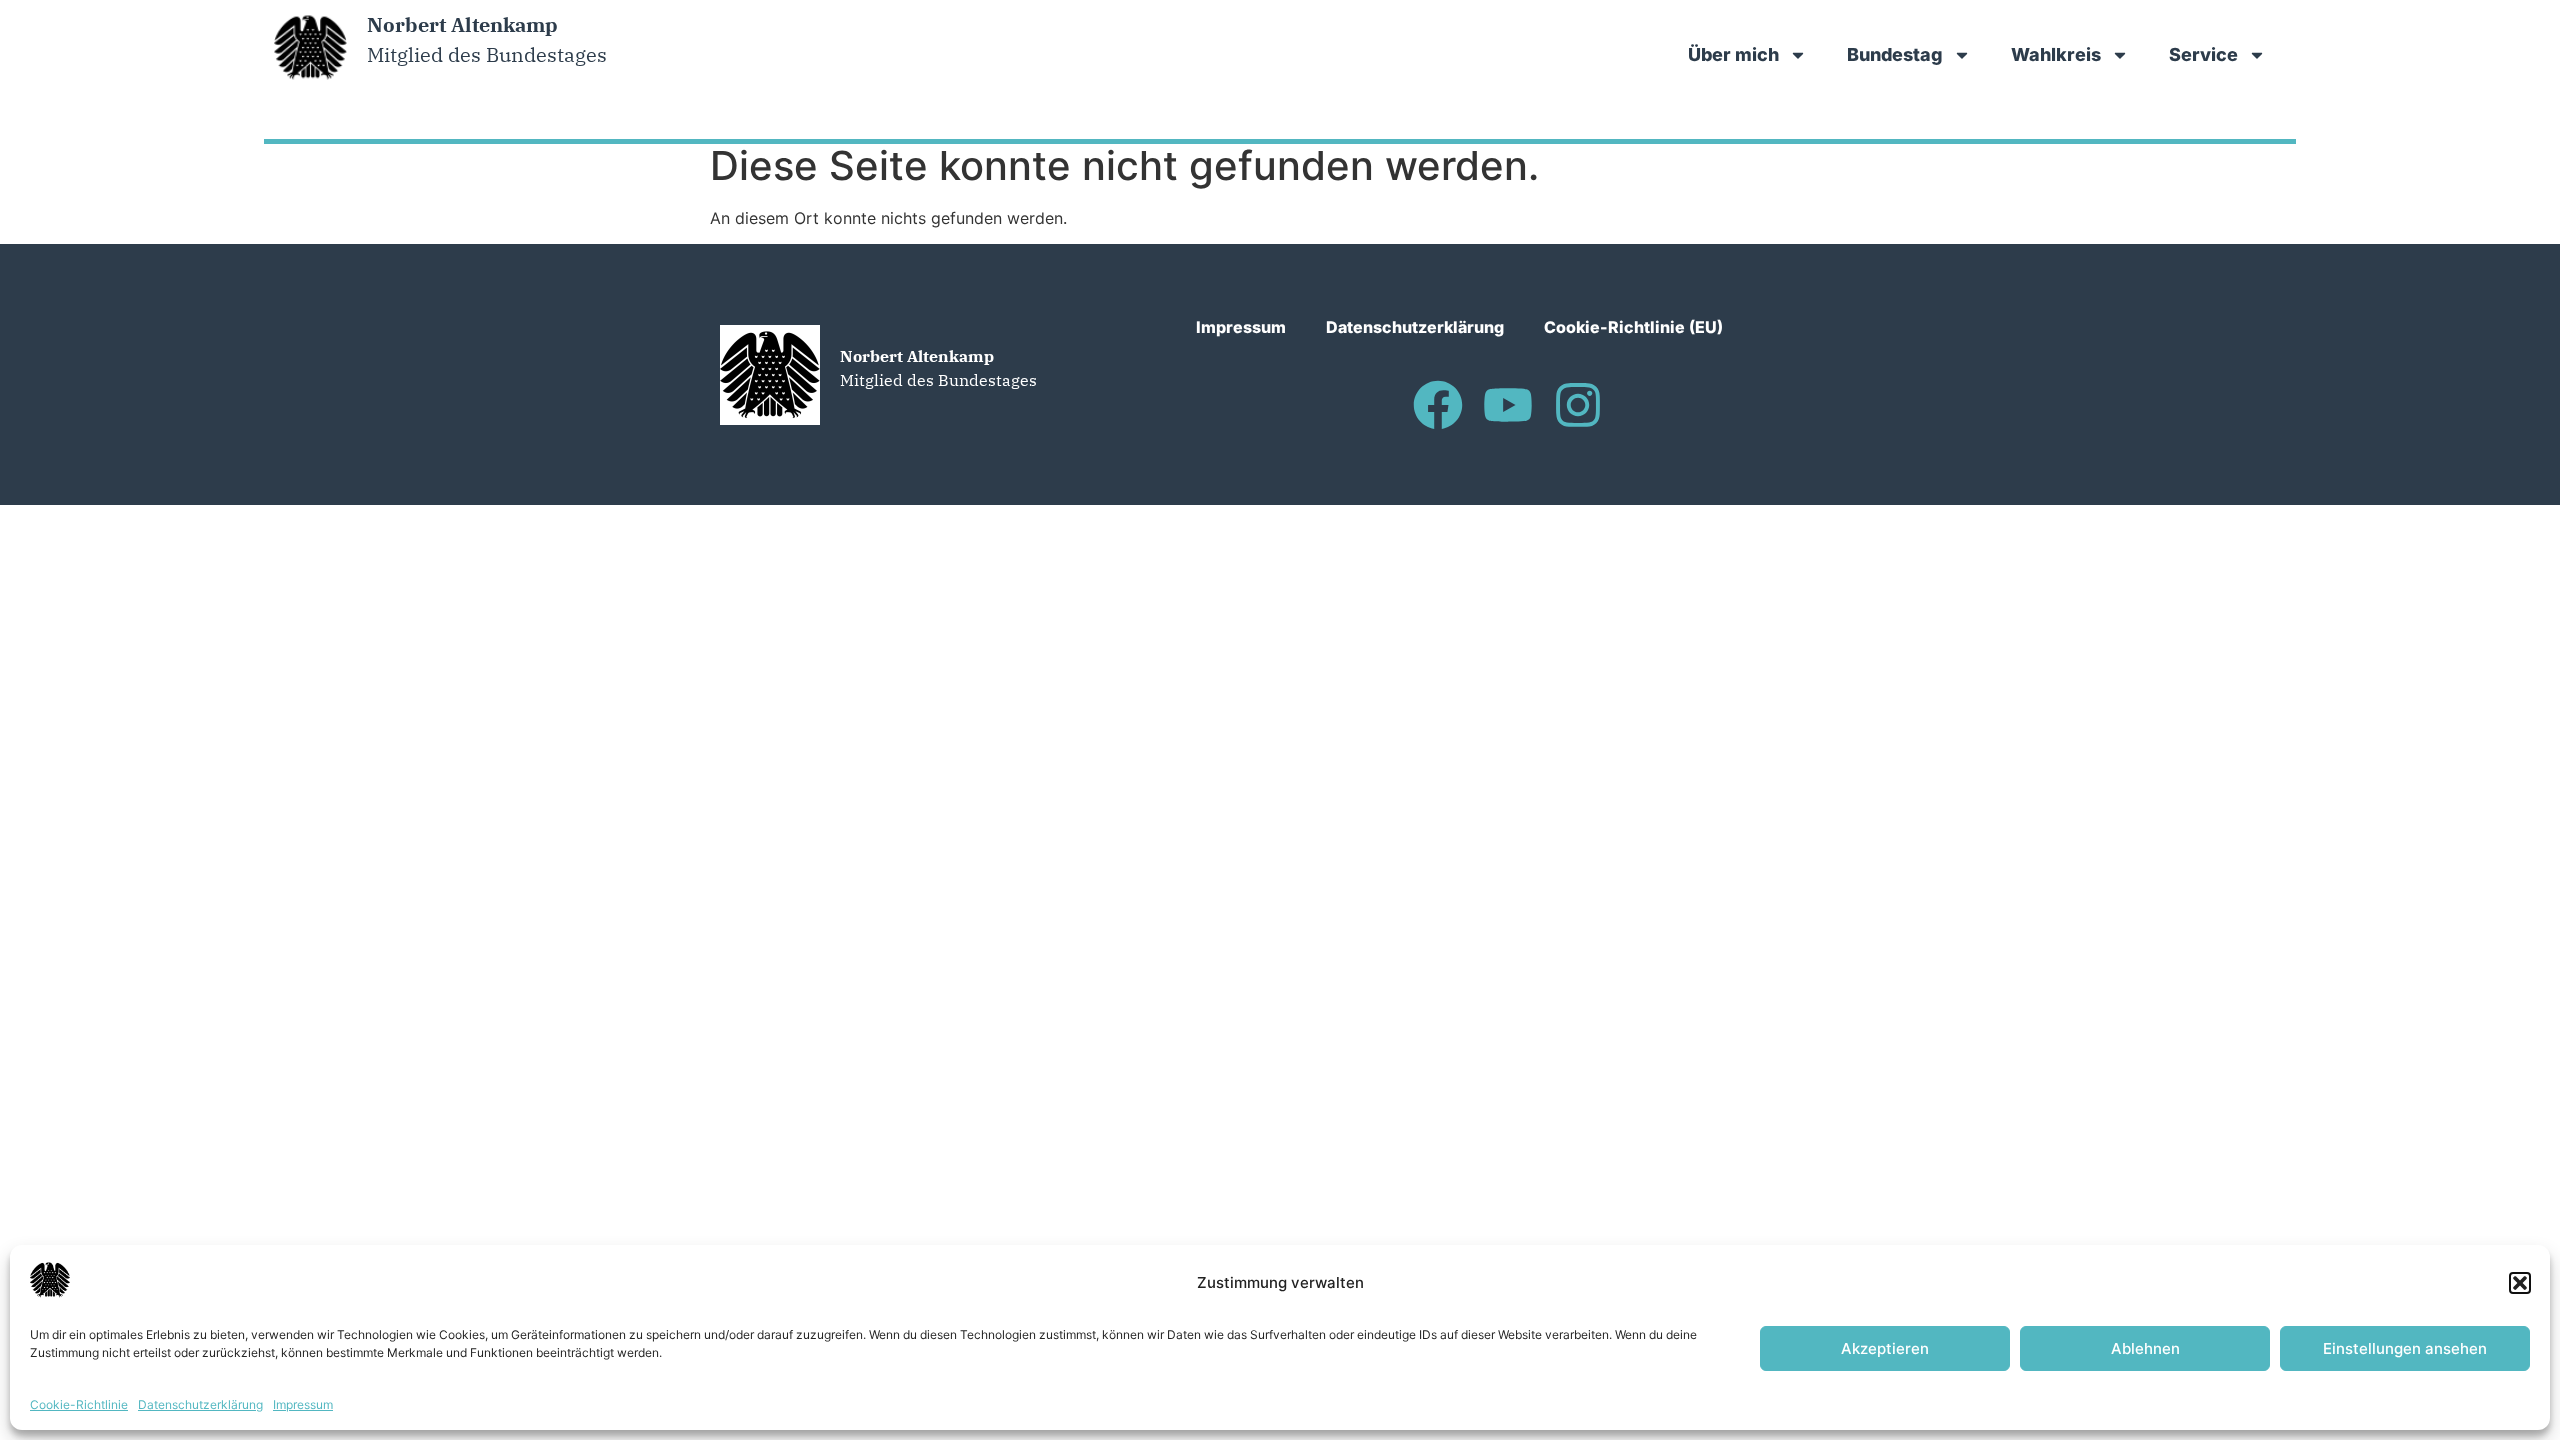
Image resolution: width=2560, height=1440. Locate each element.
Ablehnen (2145, 1348)
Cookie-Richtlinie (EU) (1633, 327)
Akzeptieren (1885, 1348)
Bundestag (1895, 54)
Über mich (1733, 54)
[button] (2520, 1283)
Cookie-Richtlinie (79, 1404)
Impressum (303, 1404)
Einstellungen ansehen (2405, 1348)
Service (2203, 54)
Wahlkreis (2056, 54)
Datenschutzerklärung (200, 1404)
